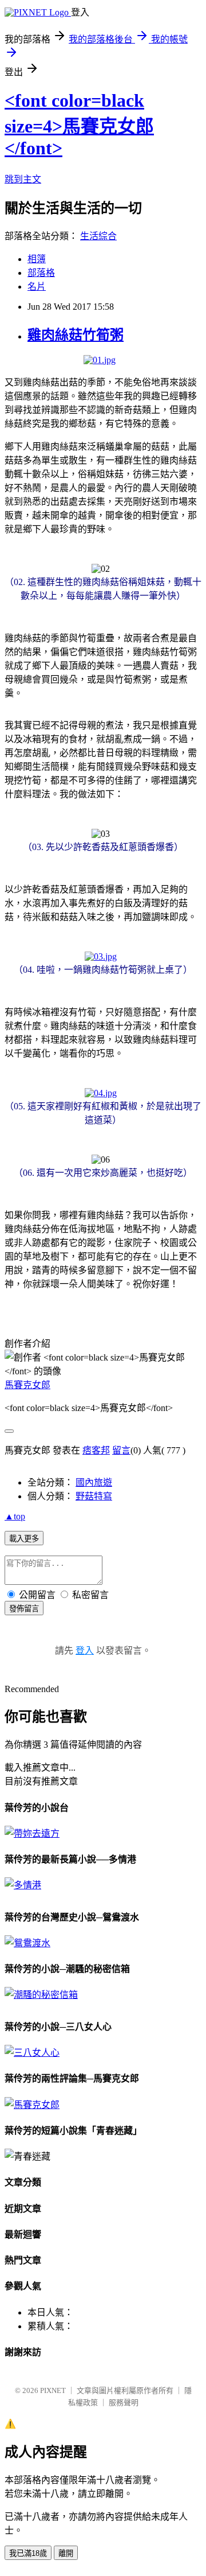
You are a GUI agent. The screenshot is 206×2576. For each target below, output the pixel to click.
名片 (37, 287)
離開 (66, 2553)
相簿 (37, 259)
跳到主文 (23, 179)
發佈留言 (24, 1609)
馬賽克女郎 (27, 1385)
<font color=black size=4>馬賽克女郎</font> (79, 124)
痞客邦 (96, 1450)
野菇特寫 (94, 1496)
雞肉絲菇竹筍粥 (76, 335)
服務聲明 (124, 2402)
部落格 (41, 273)
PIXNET (53, 2390)
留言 (121, 1450)
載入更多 (24, 1539)
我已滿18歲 (28, 2553)
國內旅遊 (94, 1482)
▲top (15, 1516)
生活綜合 (98, 236)
